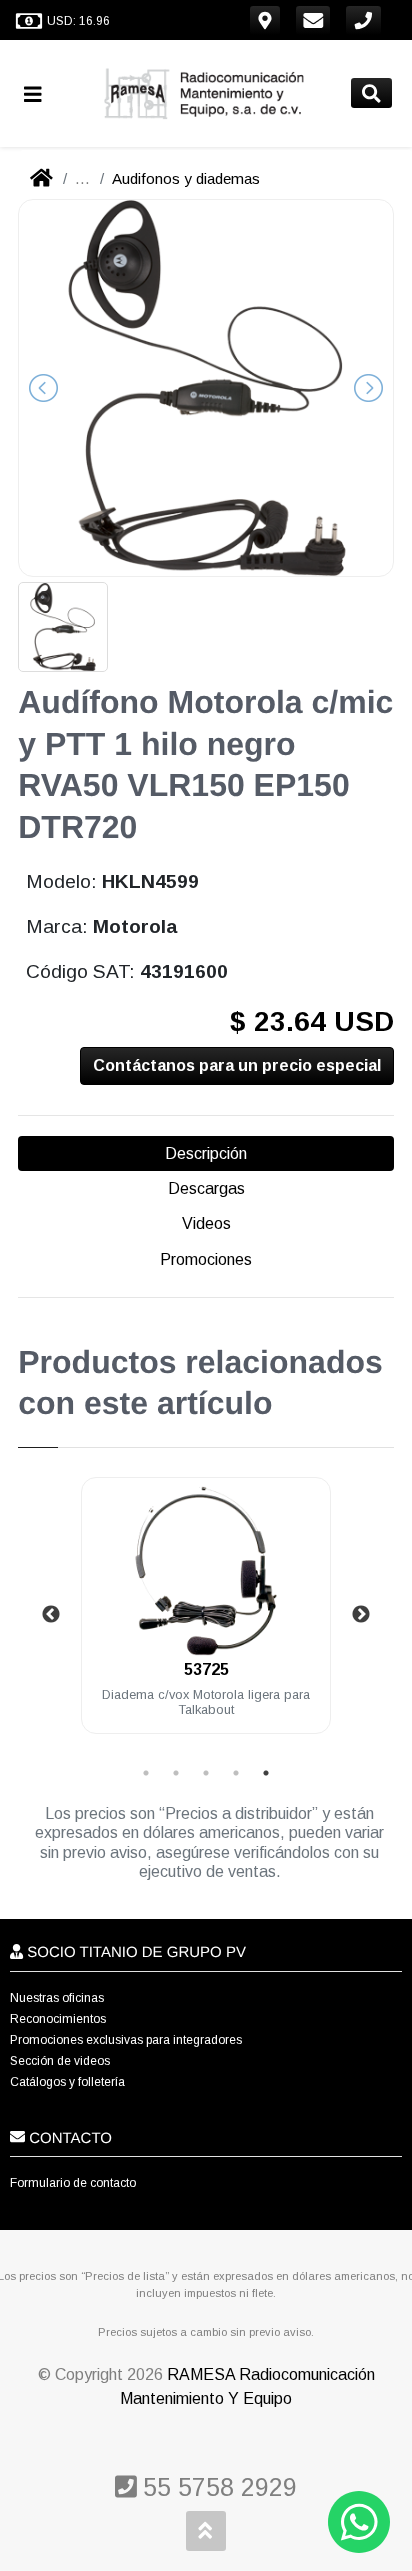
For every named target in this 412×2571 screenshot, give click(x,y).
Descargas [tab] (206, 1188)
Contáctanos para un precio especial (237, 1065)
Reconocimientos (58, 2019)
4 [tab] (236, 1773)
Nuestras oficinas (57, 1998)
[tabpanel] (206, 1617)
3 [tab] (206, 1773)
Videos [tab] (206, 1223)
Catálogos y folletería (67, 2082)
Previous (51, 1615)
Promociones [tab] (206, 1259)
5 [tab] (266, 1773)
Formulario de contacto (73, 2183)
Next (361, 1615)
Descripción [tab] (206, 1153)
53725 (206, 1669)
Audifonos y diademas (186, 178)
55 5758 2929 (216, 2487)
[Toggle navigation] (41, 93)
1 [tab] (146, 1773)
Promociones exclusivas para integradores (126, 2040)
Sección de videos (60, 2061)
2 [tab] (176, 1773)
